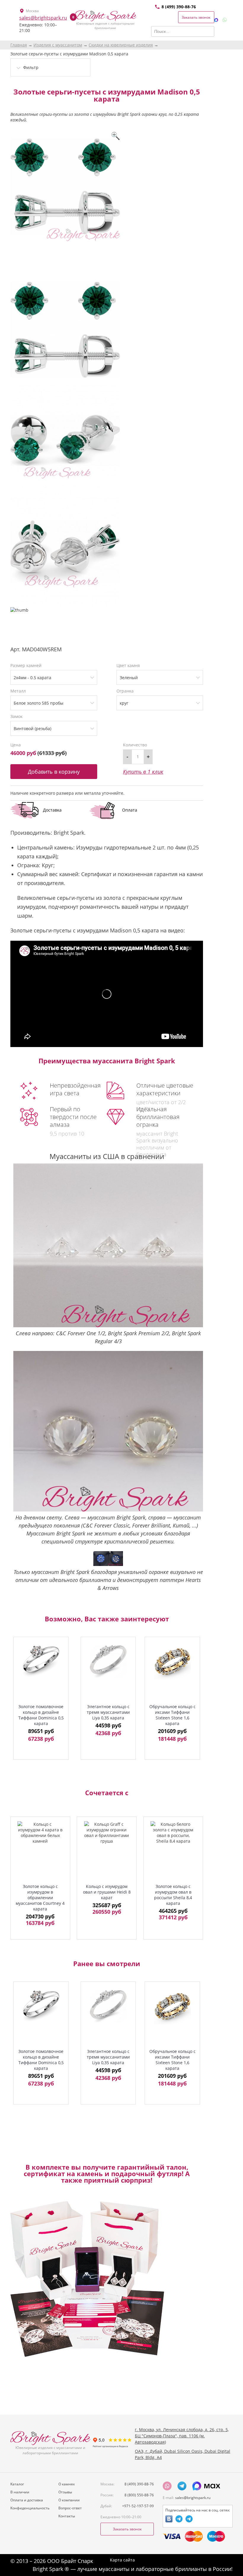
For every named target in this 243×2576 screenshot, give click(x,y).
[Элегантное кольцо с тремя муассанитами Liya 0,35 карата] (108, 1661)
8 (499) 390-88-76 (179, 7)
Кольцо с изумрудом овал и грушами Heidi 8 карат (107, 1892)
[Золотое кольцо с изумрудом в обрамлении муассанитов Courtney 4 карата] (40, 1850)
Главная (19, 45)
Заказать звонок (196, 17)
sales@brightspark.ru (43, 18)
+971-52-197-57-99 (138, 2506)
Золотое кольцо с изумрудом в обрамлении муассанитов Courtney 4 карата (40, 1898)
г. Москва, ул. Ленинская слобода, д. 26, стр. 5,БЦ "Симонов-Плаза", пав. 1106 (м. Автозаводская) (182, 2436)
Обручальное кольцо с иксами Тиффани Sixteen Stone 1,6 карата (172, 1715)
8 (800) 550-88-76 (139, 2495)
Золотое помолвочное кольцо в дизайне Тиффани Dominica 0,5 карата (41, 1715)
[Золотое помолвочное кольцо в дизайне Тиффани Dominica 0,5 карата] (41, 1661)
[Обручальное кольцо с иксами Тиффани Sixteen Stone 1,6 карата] (172, 1661)
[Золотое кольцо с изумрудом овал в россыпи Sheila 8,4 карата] (173, 1850)
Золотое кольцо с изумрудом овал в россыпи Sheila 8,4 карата (173, 1895)
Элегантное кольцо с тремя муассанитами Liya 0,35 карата (108, 1712)
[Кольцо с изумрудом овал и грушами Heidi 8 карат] (107, 1850)
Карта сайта (122, 2560)
